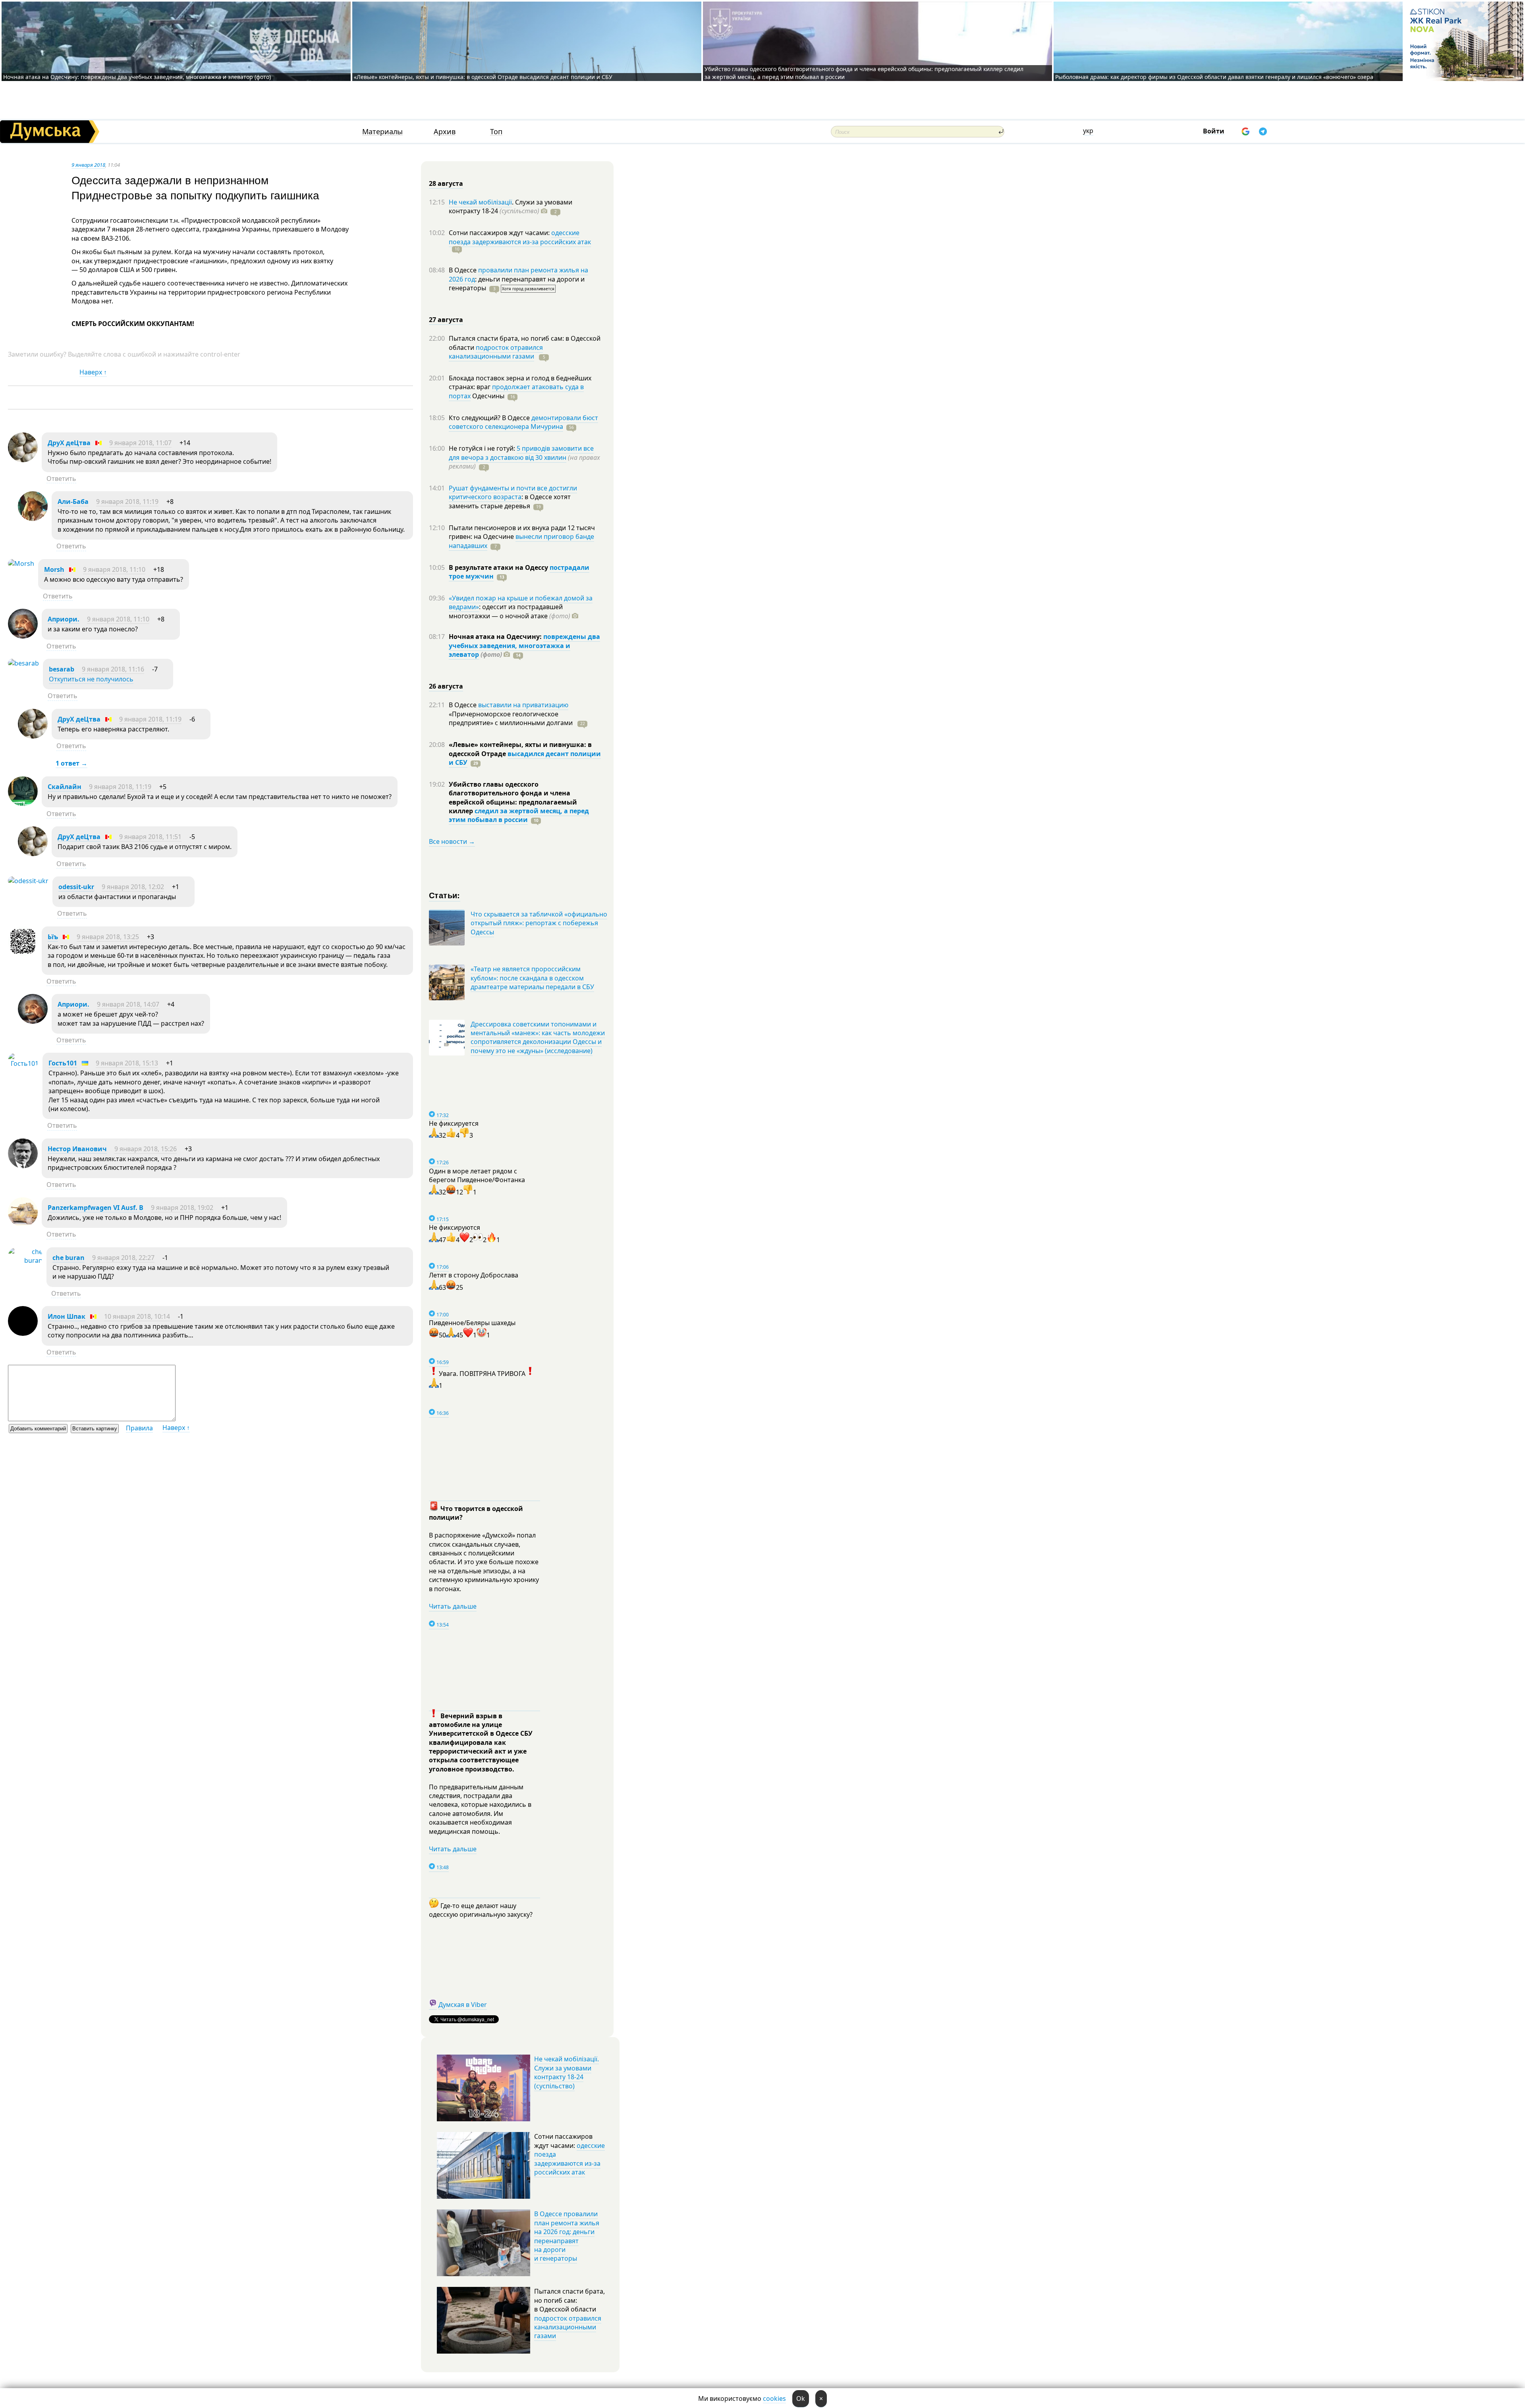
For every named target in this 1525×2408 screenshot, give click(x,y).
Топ (496, 132)
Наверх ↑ (93, 372)
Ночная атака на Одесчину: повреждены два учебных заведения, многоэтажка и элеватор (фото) (137, 77)
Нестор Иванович (77, 1149)
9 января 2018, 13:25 (108, 937)
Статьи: (445, 895)
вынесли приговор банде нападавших (521, 541)
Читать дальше (453, 1606)
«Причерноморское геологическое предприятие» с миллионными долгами (512, 718)
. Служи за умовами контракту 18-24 (511, 206)
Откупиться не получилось (91, 679)
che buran (69, 1258)
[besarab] (23, 663)
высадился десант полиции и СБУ (525, 758)
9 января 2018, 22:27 (123, 1258)
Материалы (382, 132)
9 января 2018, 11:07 (140, 443)
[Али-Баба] (33, 519)
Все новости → (452, 841)
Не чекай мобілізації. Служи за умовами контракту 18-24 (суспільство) (567, 2072)
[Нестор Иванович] (23, 1166)
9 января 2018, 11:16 (113, 669)
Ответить (61, 479)
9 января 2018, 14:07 (128, 1004)
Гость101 (63, 1063)
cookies (774, 2398)
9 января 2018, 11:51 (150, 837)
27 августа (446, 320)
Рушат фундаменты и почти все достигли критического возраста (513, 492)
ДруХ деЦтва (69, 443)
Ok (801, 2398)
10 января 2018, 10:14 (137, 1316)
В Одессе (463, 270)
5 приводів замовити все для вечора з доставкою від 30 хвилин (521, 453)
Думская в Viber (463, 2005)
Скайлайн (65, 787)
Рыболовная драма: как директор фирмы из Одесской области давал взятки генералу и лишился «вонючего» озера (1214, 77)
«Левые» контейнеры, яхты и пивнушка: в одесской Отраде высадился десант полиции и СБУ (484, 77)
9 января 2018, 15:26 (146, 1149)
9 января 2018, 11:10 (114, 569)
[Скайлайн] (23, 804)
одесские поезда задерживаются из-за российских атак (520, 237)
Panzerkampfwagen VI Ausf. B (96, 1208)
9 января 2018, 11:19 (127, 502)
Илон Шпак (67, 1316)
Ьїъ (53, 937)
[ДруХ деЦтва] (23, 460)
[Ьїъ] (23, 954)
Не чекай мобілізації (480, 202)
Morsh (54, 569)
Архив (445, 132)
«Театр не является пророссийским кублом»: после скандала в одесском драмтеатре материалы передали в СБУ (532, 978)
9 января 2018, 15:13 (127, 1063)
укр (1088, 131)
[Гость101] (23, 1063)
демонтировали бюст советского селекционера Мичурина (523, 422)
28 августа (446, 183)
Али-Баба (73, 502)
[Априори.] (23, 636)
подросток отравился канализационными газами (496, 352)
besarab (62, 669)
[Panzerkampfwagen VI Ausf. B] (23, 1225)
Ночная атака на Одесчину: (496, 637)
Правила (139, 1428)
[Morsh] (21, 563)
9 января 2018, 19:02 (182, 1208)
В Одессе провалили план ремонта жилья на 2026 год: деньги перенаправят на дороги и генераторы (567, 2236)
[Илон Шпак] (23, 1333)
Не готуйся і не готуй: (483, 448)
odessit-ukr (76, 887)
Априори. (64, 619)
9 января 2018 (88, 165)
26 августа (446, 686)
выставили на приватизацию (523, 705)
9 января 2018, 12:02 (133, 887)
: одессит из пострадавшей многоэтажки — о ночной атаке (510, 611)
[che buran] (25, 1260)
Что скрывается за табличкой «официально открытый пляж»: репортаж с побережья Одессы (539, 923)
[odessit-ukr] (28, 881)
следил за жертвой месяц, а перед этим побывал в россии (519, 815)
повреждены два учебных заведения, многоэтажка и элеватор (524, 645)
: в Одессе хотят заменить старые (510, 501)
